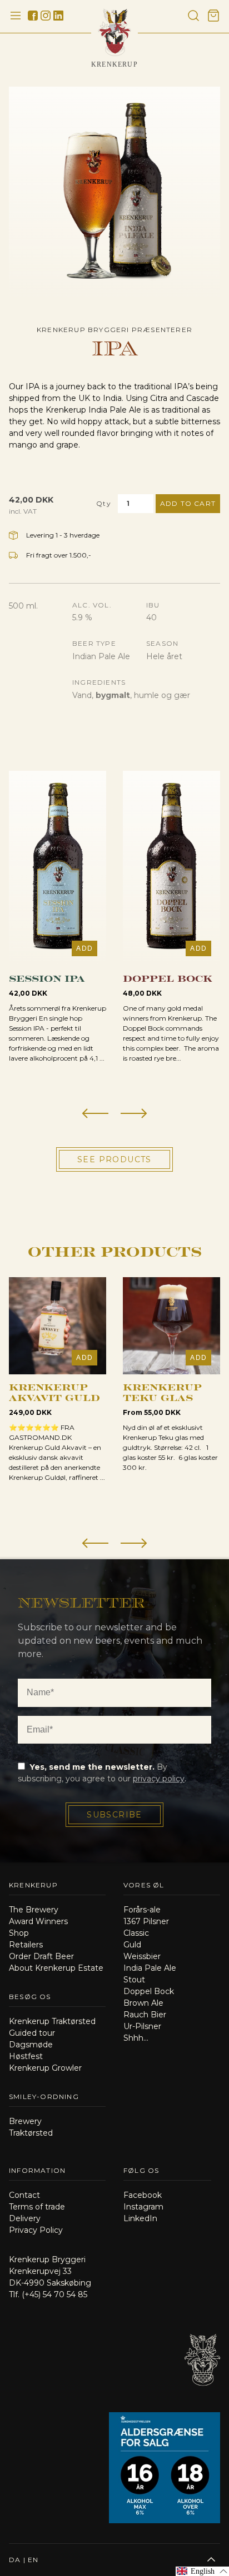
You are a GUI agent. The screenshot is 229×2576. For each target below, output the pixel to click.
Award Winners (38, 1921)
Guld (132, 1945)
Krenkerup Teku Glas (162, 1392)
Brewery (25, 2121)
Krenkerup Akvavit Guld (54, 1392)
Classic (136, 1933)
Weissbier (142, 1956)
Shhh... (136, 2038)
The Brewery (34, 1910)
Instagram (143, 2207)
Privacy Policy (36, 2230)
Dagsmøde (31, 2045)
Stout (134, 1980)
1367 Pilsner (146, 1921)
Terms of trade (37, 2207)
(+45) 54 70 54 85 (54, 2294)
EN (33, 2560)
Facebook (143, 2195)
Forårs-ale (142, 1910)
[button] (95, 1114)
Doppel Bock (168, 978)
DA (15, 2560)
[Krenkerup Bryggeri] (202, 2398)
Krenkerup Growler (45, 2068)
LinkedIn (140, 2218)
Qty (104, 503)
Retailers (26, 1945)
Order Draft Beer (41, 1956)
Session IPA (47, 978)
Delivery (25, 2218)
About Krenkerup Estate (56, 1968)
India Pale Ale (150, 1968)
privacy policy (159, 1779)
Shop (19, 1933)
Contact (24, 2195)
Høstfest (26, 2056)
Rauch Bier (145, 2015)
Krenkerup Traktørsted (52, 2021)
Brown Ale (143, 2003)
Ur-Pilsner (142, 2026)
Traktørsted (31, 2133)
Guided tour (32, 2033)
